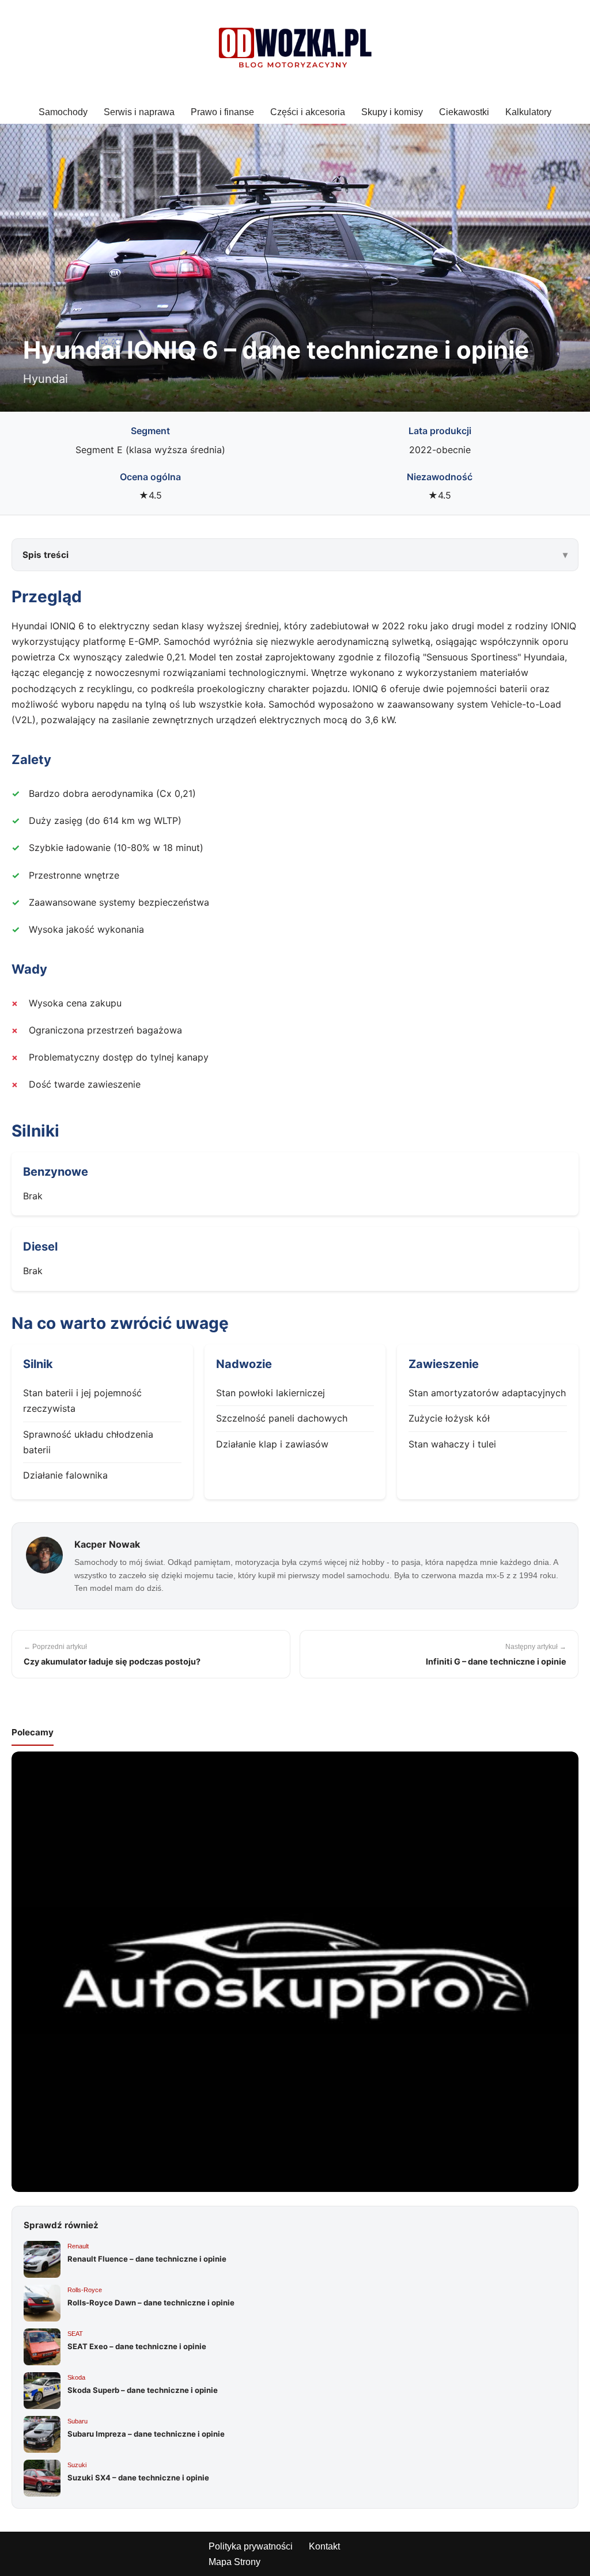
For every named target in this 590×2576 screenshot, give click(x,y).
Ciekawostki (464, 112)
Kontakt (324, 2546)
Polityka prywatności (251, 2546)
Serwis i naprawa (139, 112)
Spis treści (46, 555)
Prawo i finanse (222, 112)
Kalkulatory (528, 112)
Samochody (63, 112)
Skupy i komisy (392, 112)
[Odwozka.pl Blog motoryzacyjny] (295, 50)
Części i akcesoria (308, 112)
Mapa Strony (235, 2562)
